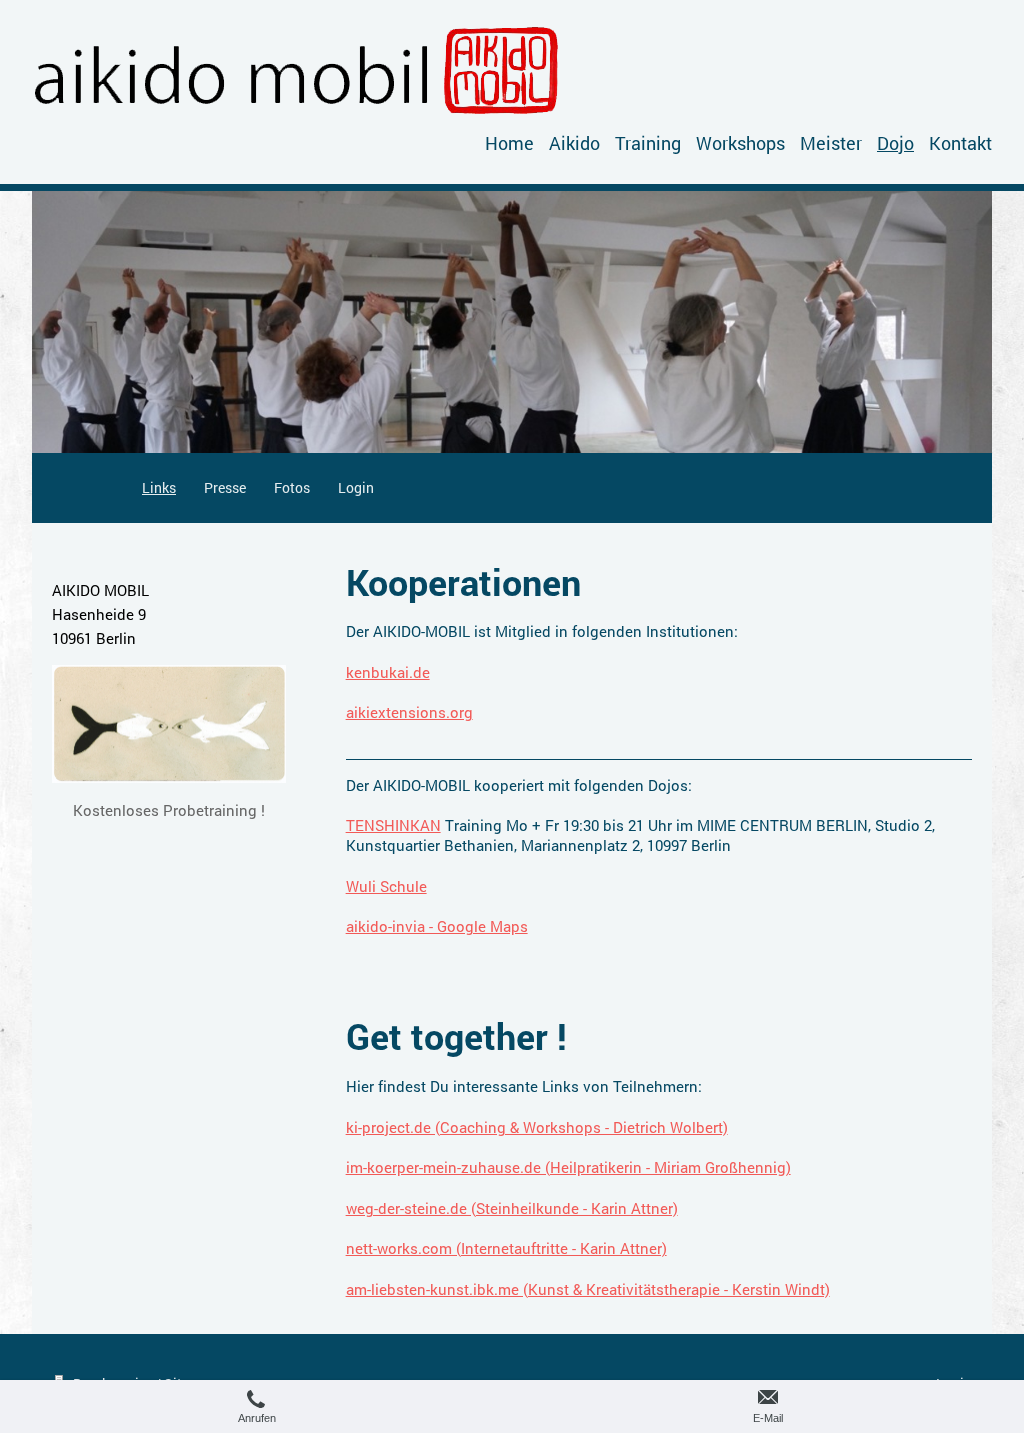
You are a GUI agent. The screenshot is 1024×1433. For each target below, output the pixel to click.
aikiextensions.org (409, 712)
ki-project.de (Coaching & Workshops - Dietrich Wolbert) (537, 1127)
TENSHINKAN (393, 825)
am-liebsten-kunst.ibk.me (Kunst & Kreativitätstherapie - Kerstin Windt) (588, 1289)
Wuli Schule (386, 886)
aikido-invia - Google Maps (437, 926)
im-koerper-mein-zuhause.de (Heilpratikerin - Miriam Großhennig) (568, 1167)
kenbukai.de (388, 672)
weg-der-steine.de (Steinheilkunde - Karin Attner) (512, 1208)
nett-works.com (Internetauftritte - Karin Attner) (506, 1248)
